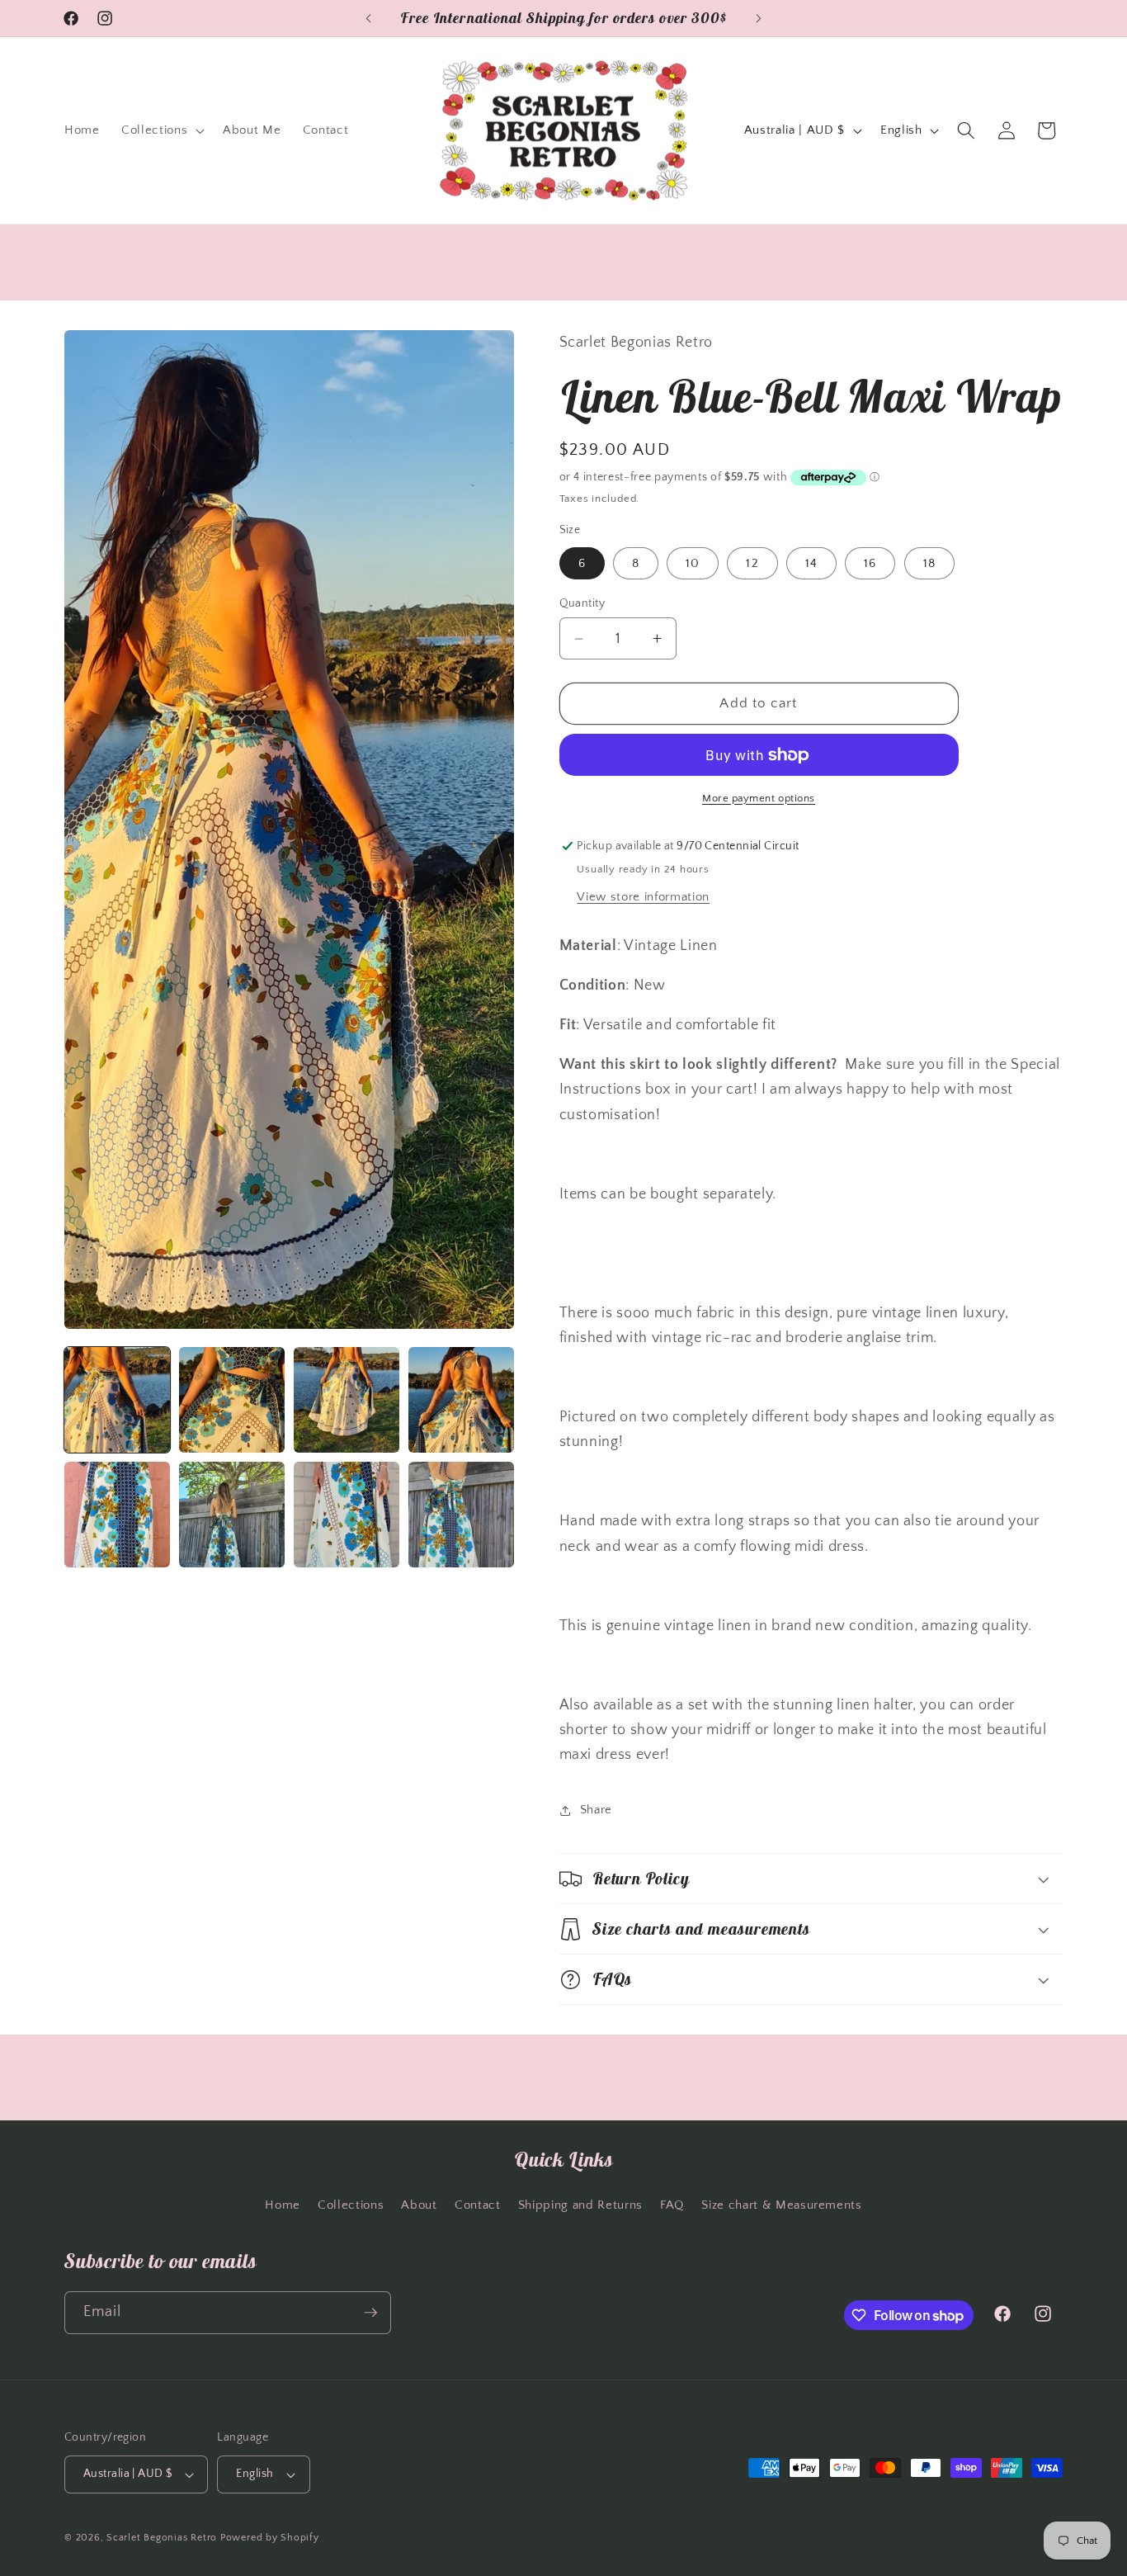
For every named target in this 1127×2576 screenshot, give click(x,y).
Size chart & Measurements (782, 2205)
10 (693, 563)
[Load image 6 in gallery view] (232, 1515)
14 (811, 563)
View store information (643, 897)
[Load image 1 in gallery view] (117, 1400)
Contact (478, 2205)
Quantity (582, 603)
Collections (351, 2205)
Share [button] (596, 1810)
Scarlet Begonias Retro (162, 2538)
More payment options (759, 798)
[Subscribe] (370, 2313)
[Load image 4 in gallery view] (461, 1400)
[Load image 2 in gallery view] (232, 1400)
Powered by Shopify (270, 2538)
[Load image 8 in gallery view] (461, 1515)
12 (752, 563)
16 (870, 563)
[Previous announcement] (369, 18)
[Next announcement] (759, 18)
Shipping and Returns (580, 2205)
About (419, 2205)
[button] (161, 130)
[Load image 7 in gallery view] (347, 1515)
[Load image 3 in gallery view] (347, 1400)
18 (929, 563)
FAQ (672, 2205)
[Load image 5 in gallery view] (117, 1515)
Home (283, 2205)
